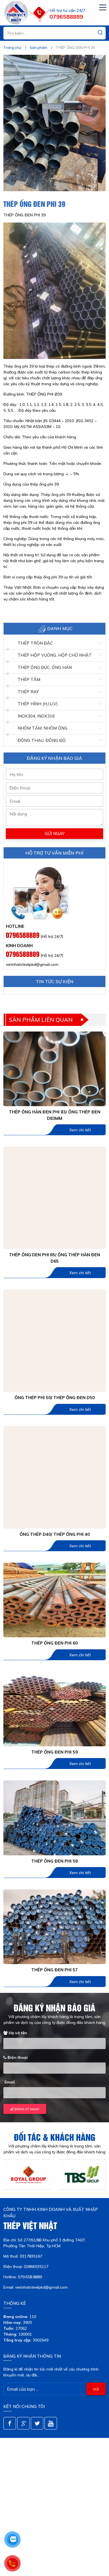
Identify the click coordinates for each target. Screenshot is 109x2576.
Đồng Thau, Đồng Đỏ (42, 740)
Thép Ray (28, 692)
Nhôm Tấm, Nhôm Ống (42, 728)
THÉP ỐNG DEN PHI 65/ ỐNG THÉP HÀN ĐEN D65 (54, 1258)
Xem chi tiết (80, 1130)
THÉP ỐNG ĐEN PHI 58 (54, 1861)
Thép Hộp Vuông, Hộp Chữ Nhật (55, 655)
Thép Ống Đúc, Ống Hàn (45, 667)
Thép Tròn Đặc (35, 643)
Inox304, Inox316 (36, 716)
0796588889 (23, 935)
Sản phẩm (38, 48)
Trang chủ (12, 48)
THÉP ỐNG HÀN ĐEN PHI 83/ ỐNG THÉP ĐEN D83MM (55, 1115)
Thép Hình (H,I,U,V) (38, 704)
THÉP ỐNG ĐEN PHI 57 (54, 1970)
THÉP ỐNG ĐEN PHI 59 (54, 1752)
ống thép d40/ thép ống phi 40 (55, 1534)
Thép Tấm (29, 679)
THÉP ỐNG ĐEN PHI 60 (54, 1643)
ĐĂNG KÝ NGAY (26, 2109)
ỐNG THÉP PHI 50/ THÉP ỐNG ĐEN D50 (55, 1398)
